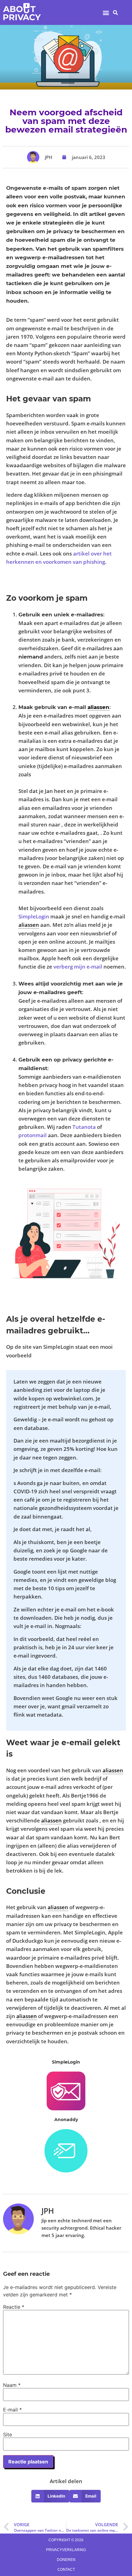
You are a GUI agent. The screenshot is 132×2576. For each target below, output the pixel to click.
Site (8, 2435)
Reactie (14, 2307)
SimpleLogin (34, 916)
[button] (106, 12)
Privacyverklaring (66, 2550)
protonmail (33, 1135)
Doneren (66, 2560)
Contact (66, 2570)
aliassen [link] (98, 707)
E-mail (12, 2410)
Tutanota (84, 1127)
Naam (12, 2385)
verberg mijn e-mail (78, 967)
